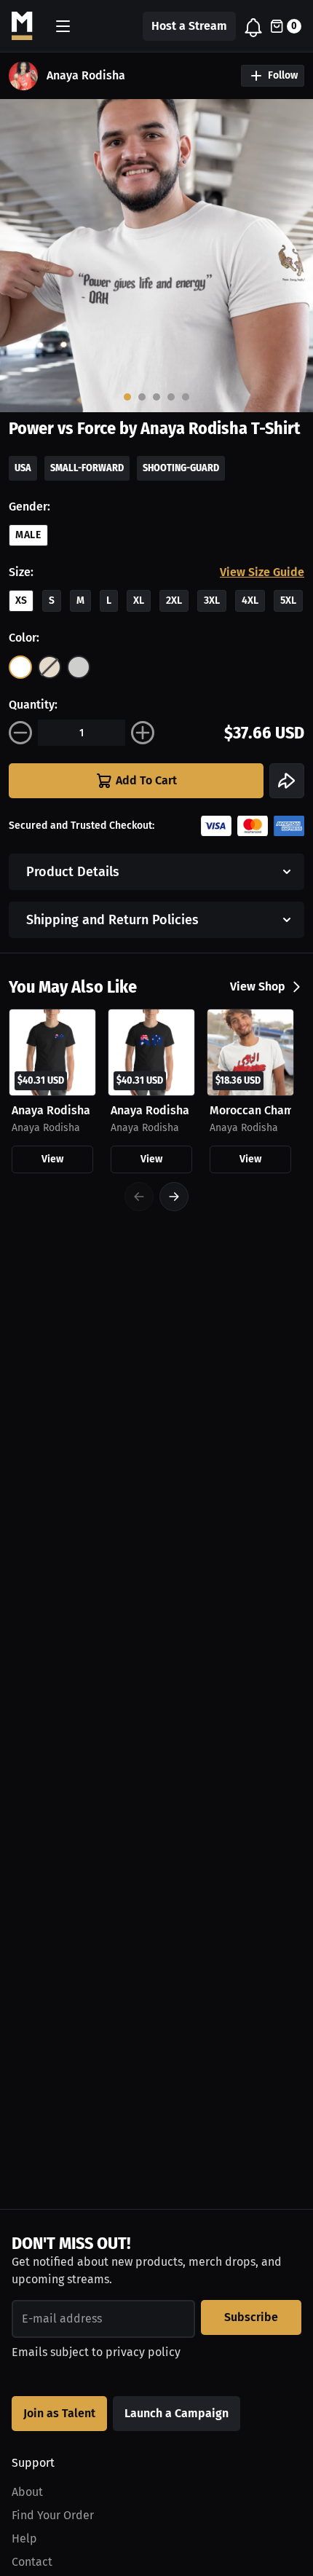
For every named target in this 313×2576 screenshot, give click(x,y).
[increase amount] (143, 733)
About (27, 2492)
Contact (32, 2562)
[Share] (287, 781)
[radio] (20, 667)
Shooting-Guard (181, 468)
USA (23, 468)
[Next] (174, 1197)
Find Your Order (53, 2515)
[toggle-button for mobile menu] (63, 26)
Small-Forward (87, 468)
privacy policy (143, 2352)
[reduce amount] (20, 733)
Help (24, 2538)
